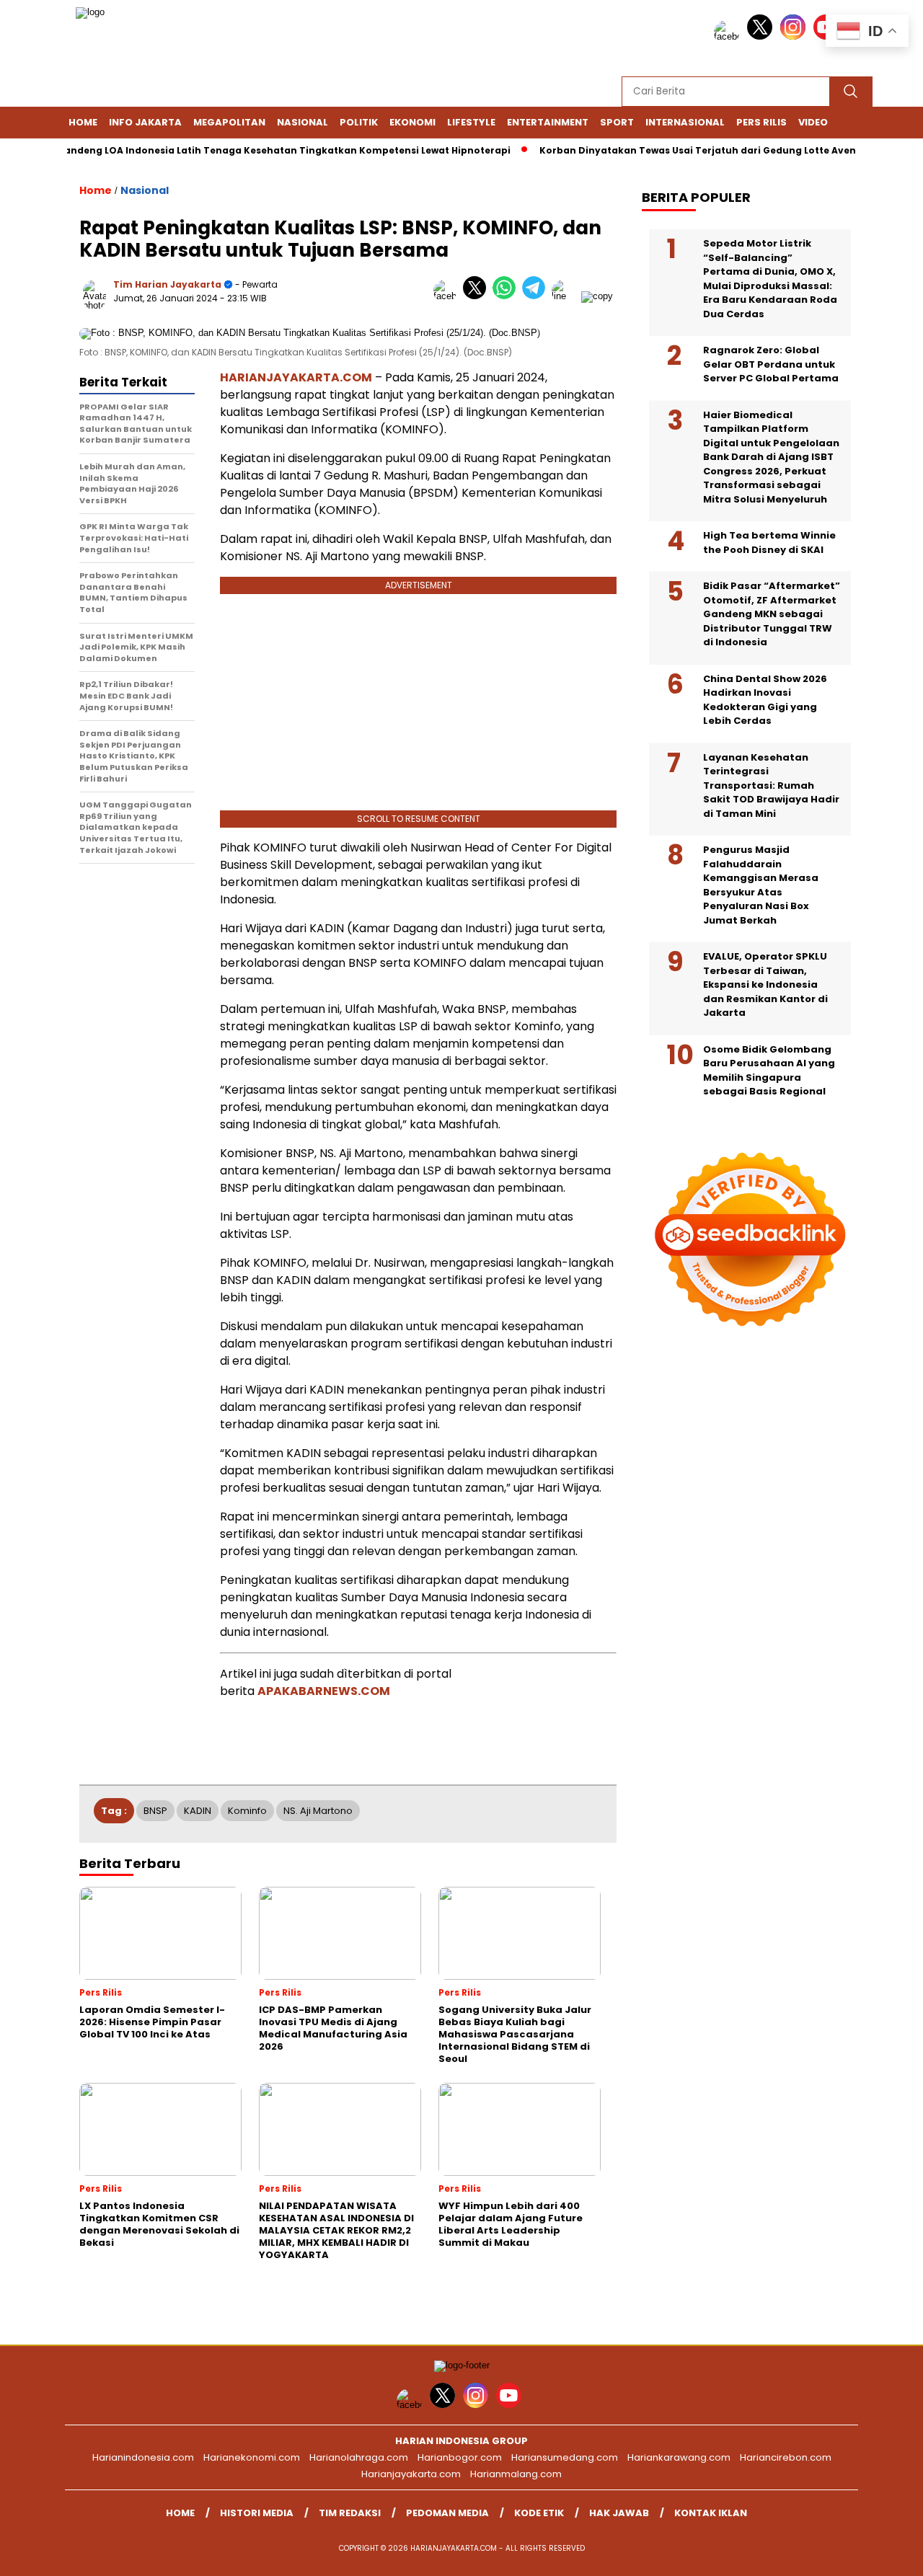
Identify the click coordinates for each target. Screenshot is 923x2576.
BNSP (155, 1811)
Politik (359, 122)
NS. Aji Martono (318, 1811)
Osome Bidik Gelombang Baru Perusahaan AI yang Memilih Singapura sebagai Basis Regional (769, 1071)
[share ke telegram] (537, 296)
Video (813, 122)
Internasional (685, 122)
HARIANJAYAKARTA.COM (296, 377)
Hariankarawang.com (679, 2457)
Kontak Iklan (711, 2513)
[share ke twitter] (478, 296)
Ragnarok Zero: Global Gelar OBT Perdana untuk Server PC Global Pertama (771, 364)
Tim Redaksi (350, 2513)
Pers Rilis (761, 122)
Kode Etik (539, 2513)
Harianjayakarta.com (411, 2474)
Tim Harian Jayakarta (167, 284)
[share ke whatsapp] (507, 296)
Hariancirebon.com (786, 2457)
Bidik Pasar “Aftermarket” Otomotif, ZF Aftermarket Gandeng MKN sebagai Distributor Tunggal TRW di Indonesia (772, 614)
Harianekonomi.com (252, 2457)
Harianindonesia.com (143, 2457)
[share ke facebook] (448, 296)
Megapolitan (229, 122)
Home (83, 122)
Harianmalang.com (516, 2474)
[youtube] (511, 2405)
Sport (617, 122)
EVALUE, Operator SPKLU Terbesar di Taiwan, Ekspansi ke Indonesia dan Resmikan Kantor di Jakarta (765, 984)
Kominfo (247, 1811)
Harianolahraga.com (359, 2457)
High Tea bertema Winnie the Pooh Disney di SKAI (769, 543)
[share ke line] (566, 296)
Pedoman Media (447, 2513)
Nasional (302, 122)
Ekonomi (412, 122)
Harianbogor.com (460, 2457)
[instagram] (795, 36)
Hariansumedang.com (565, 2457)
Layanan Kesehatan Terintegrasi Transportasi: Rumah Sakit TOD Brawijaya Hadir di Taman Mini (771, 785)
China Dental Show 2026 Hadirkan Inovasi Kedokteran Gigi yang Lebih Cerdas (765, 700)
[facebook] (729, 36)
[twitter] (762, 36)
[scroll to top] (884, 2554)
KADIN (198, 1811)
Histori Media (257, 2513)
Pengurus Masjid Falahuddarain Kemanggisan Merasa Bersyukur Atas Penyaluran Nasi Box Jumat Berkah (761, 885)
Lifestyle (471, 122)
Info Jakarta (145, 122)
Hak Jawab (619, 2513)
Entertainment (548, 122)
